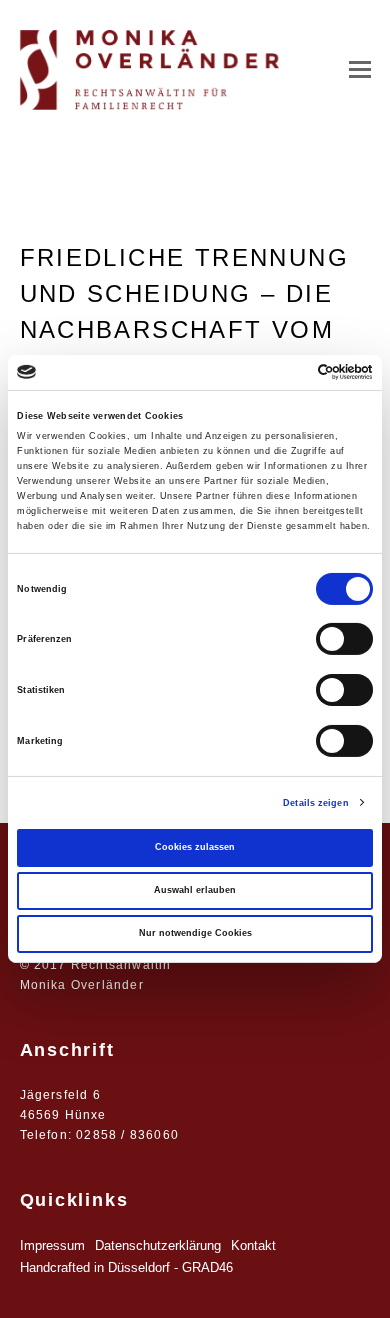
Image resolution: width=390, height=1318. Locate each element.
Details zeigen (315, 803)
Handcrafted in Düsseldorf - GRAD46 (126, 1267)
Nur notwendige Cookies (195, 933)
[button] (360, 70)
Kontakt (253, 1245)
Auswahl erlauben (195, 890)
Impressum (52, 1245)
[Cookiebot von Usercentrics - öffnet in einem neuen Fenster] (285, 372)
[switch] (344, 639)
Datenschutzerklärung (158, 1245)
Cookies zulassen (195, 847)
